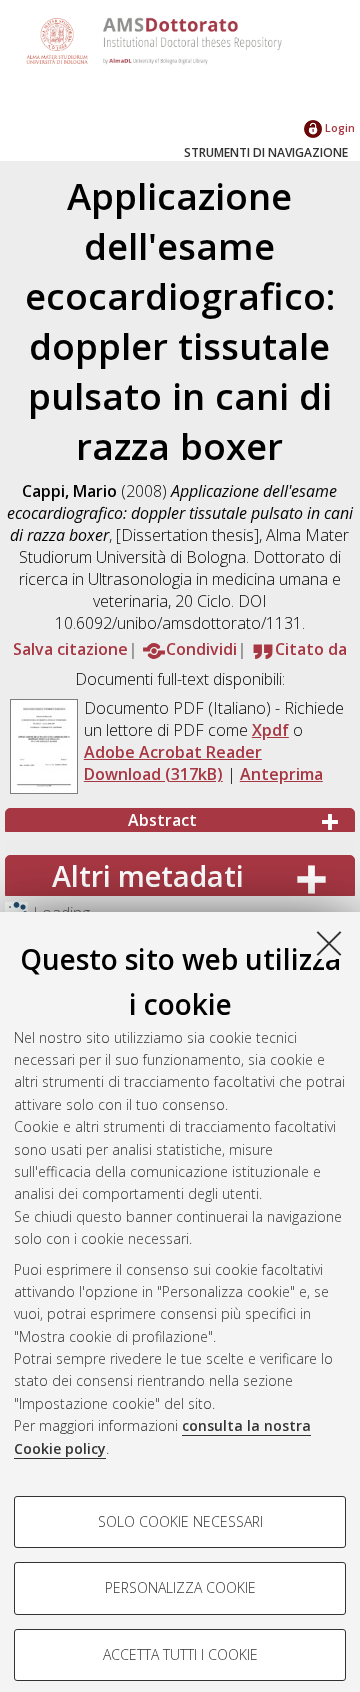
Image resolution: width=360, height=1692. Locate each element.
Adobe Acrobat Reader (173, 752)
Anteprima (281, 774)
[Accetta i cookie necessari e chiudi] (329, 943)
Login (338, 127)
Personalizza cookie (180, 1587)
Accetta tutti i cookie (180, 1654)
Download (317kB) (153, 774)
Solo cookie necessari (180, 1521)
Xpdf (270, 730)
